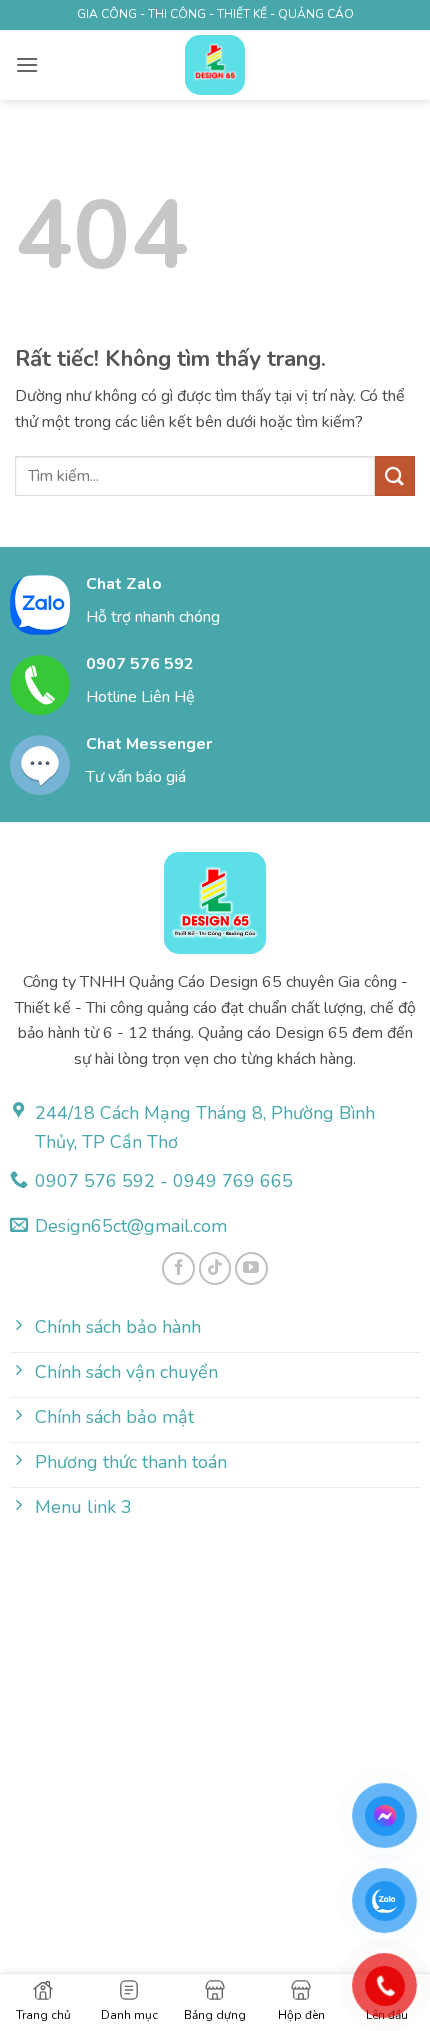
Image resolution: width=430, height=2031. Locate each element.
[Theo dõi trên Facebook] (178, 1268)
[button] (27, 64)
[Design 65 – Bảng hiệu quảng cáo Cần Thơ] (215, 65)
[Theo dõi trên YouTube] (251, 1268)
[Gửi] (395, 475)
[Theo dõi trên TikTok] (215, 1268)
